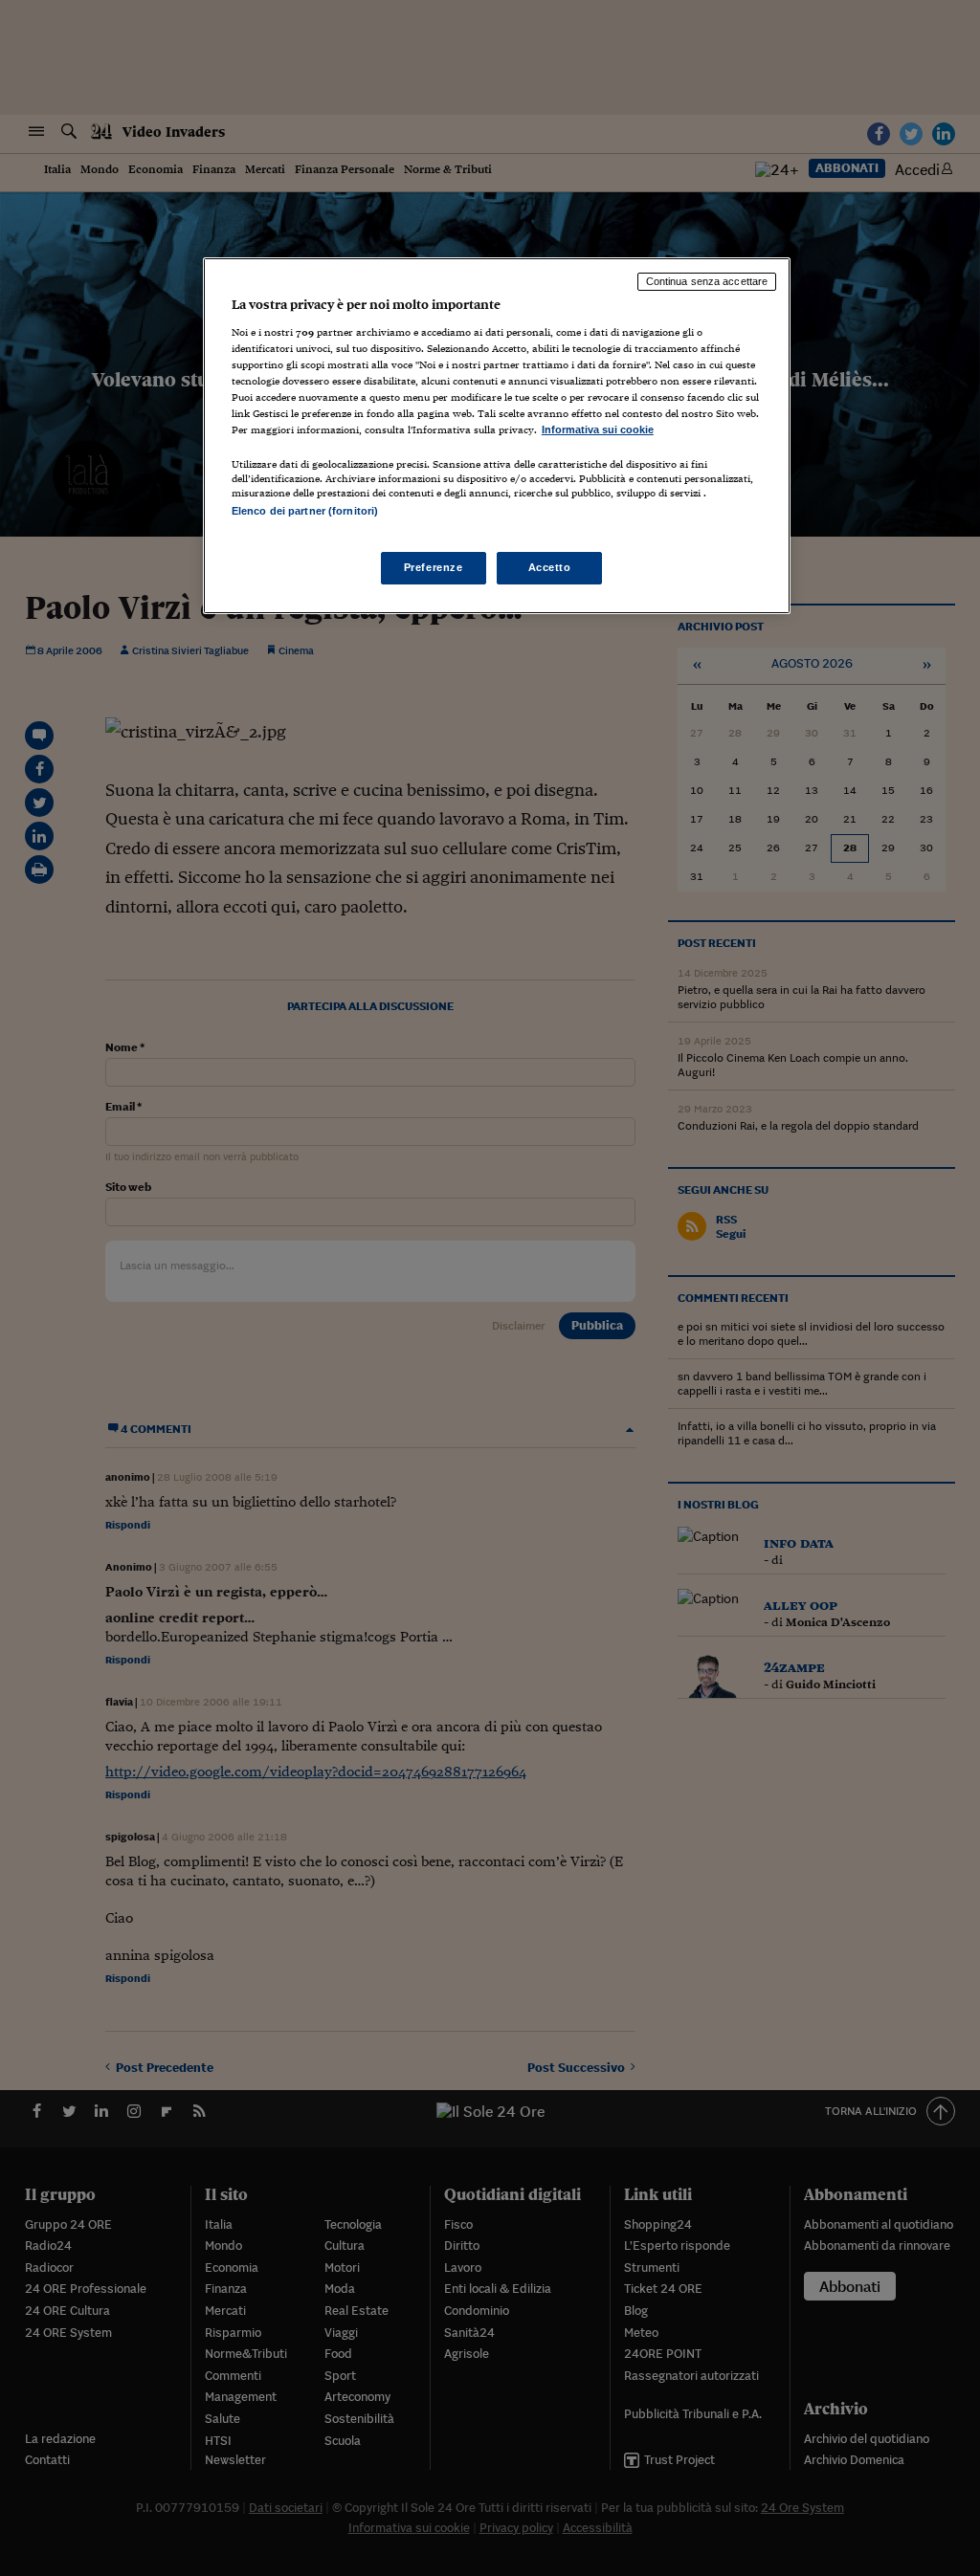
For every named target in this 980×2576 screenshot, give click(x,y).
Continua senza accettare (707, 281)
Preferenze (434, 567)
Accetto (550, 567)
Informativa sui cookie (598, 429)
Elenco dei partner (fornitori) (305, 511)
